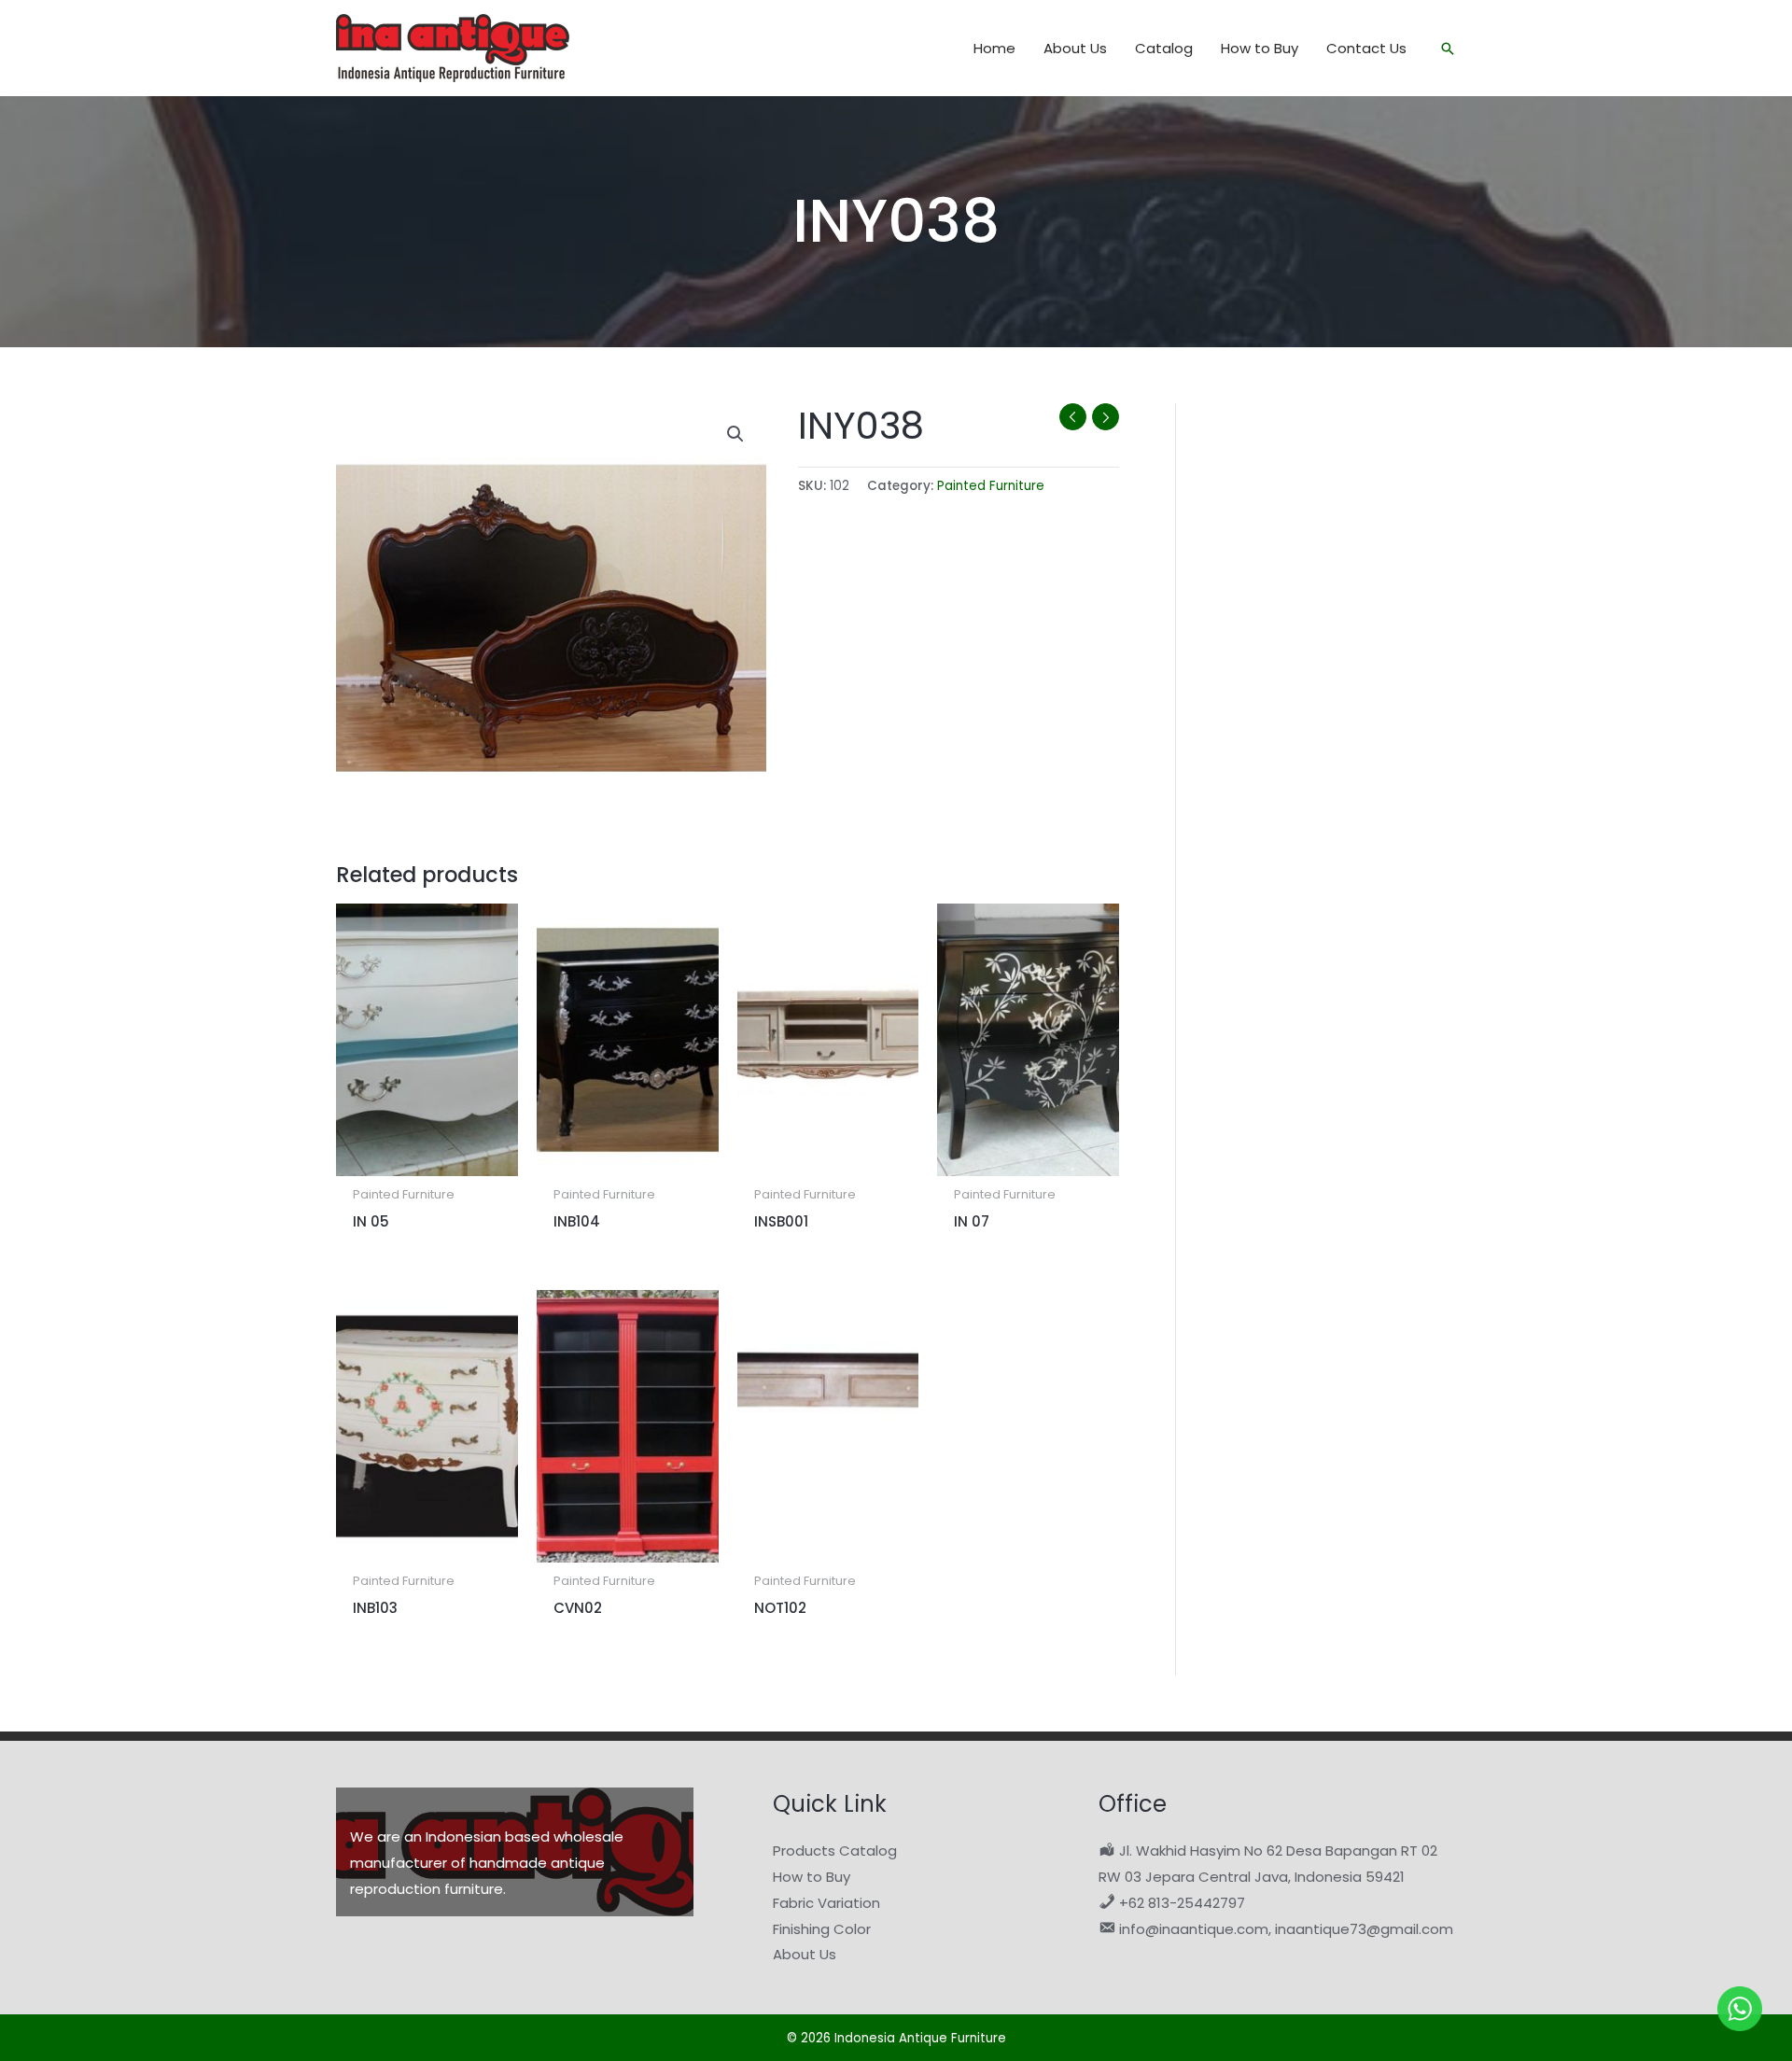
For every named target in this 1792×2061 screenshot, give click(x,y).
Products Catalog (835, 1851)
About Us (805, 1954)
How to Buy (812, 1877)
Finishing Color (822, 1929)
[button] (1448, 49)
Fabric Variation (826, 1903)
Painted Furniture (991, 486)
